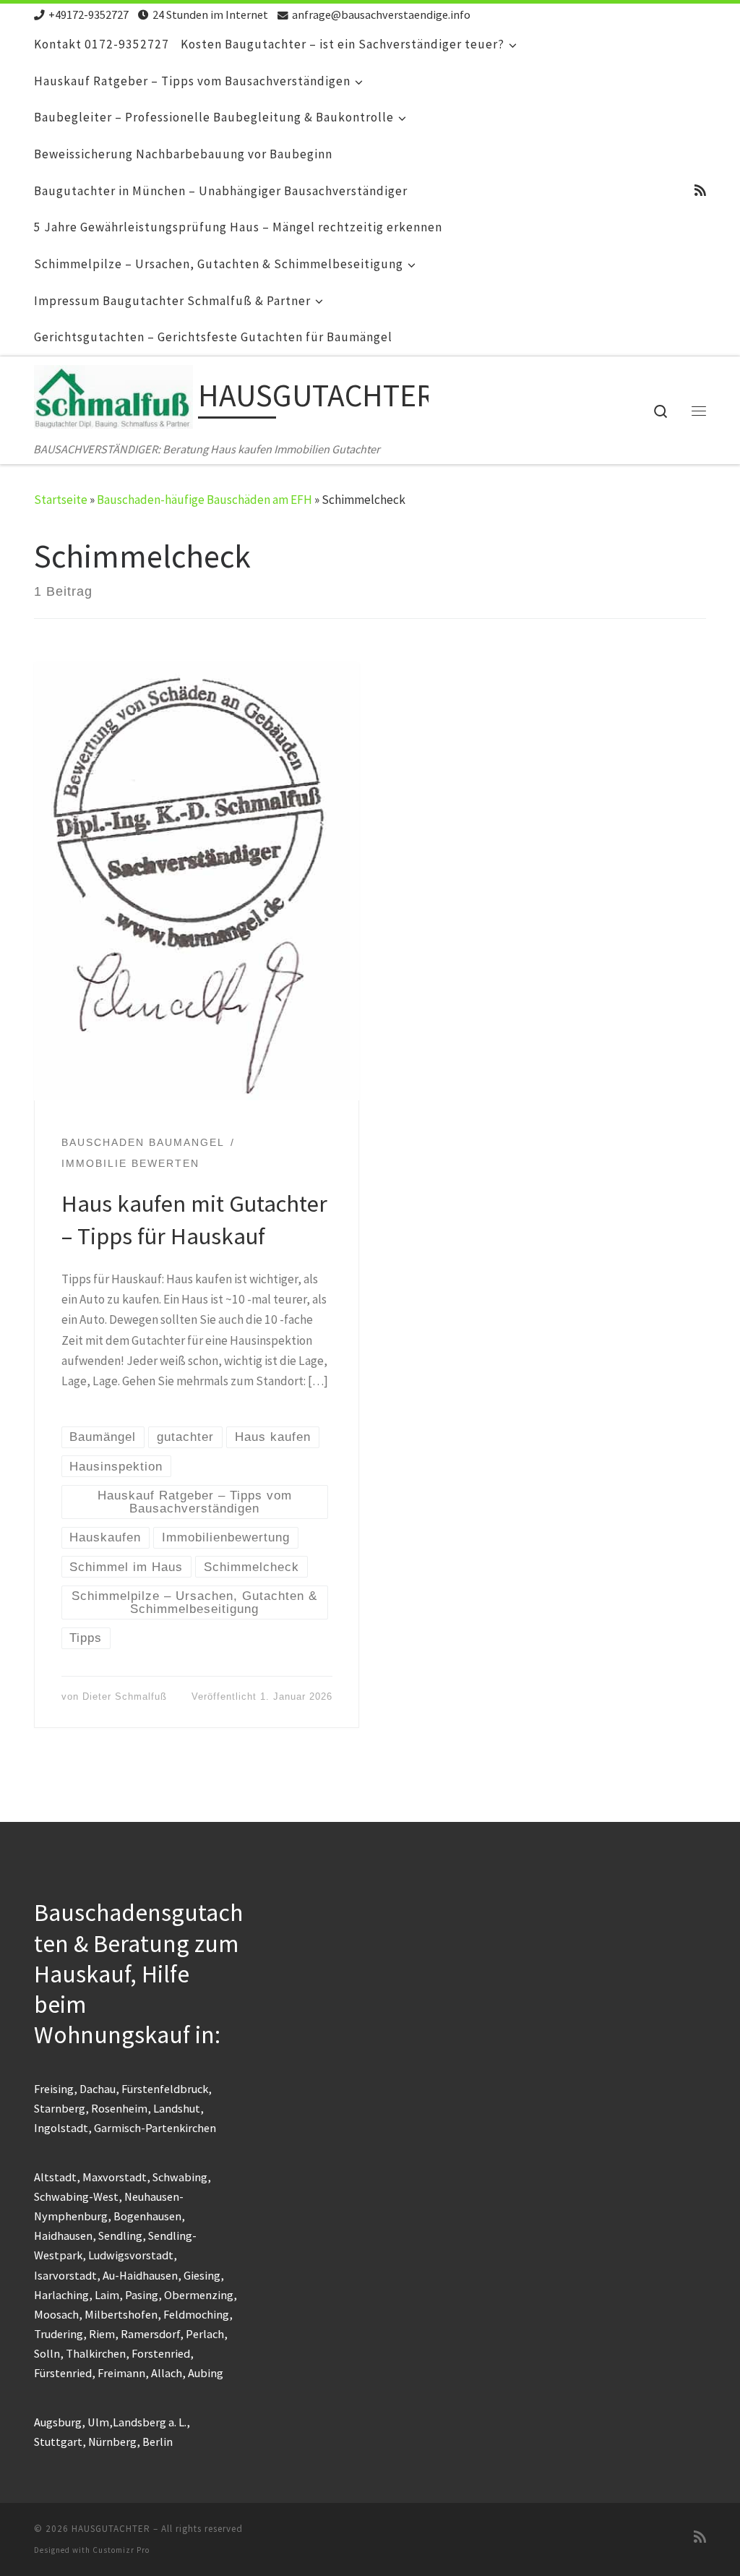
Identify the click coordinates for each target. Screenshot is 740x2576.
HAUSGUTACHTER (111, 2529)
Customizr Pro (121, 2550)
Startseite (61, 500)
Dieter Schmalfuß (125, 1696)
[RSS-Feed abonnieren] (700, 191)
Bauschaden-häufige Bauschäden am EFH (205, 500)
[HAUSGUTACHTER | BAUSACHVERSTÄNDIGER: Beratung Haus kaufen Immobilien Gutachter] (113, 401)
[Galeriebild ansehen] (197, 881)
